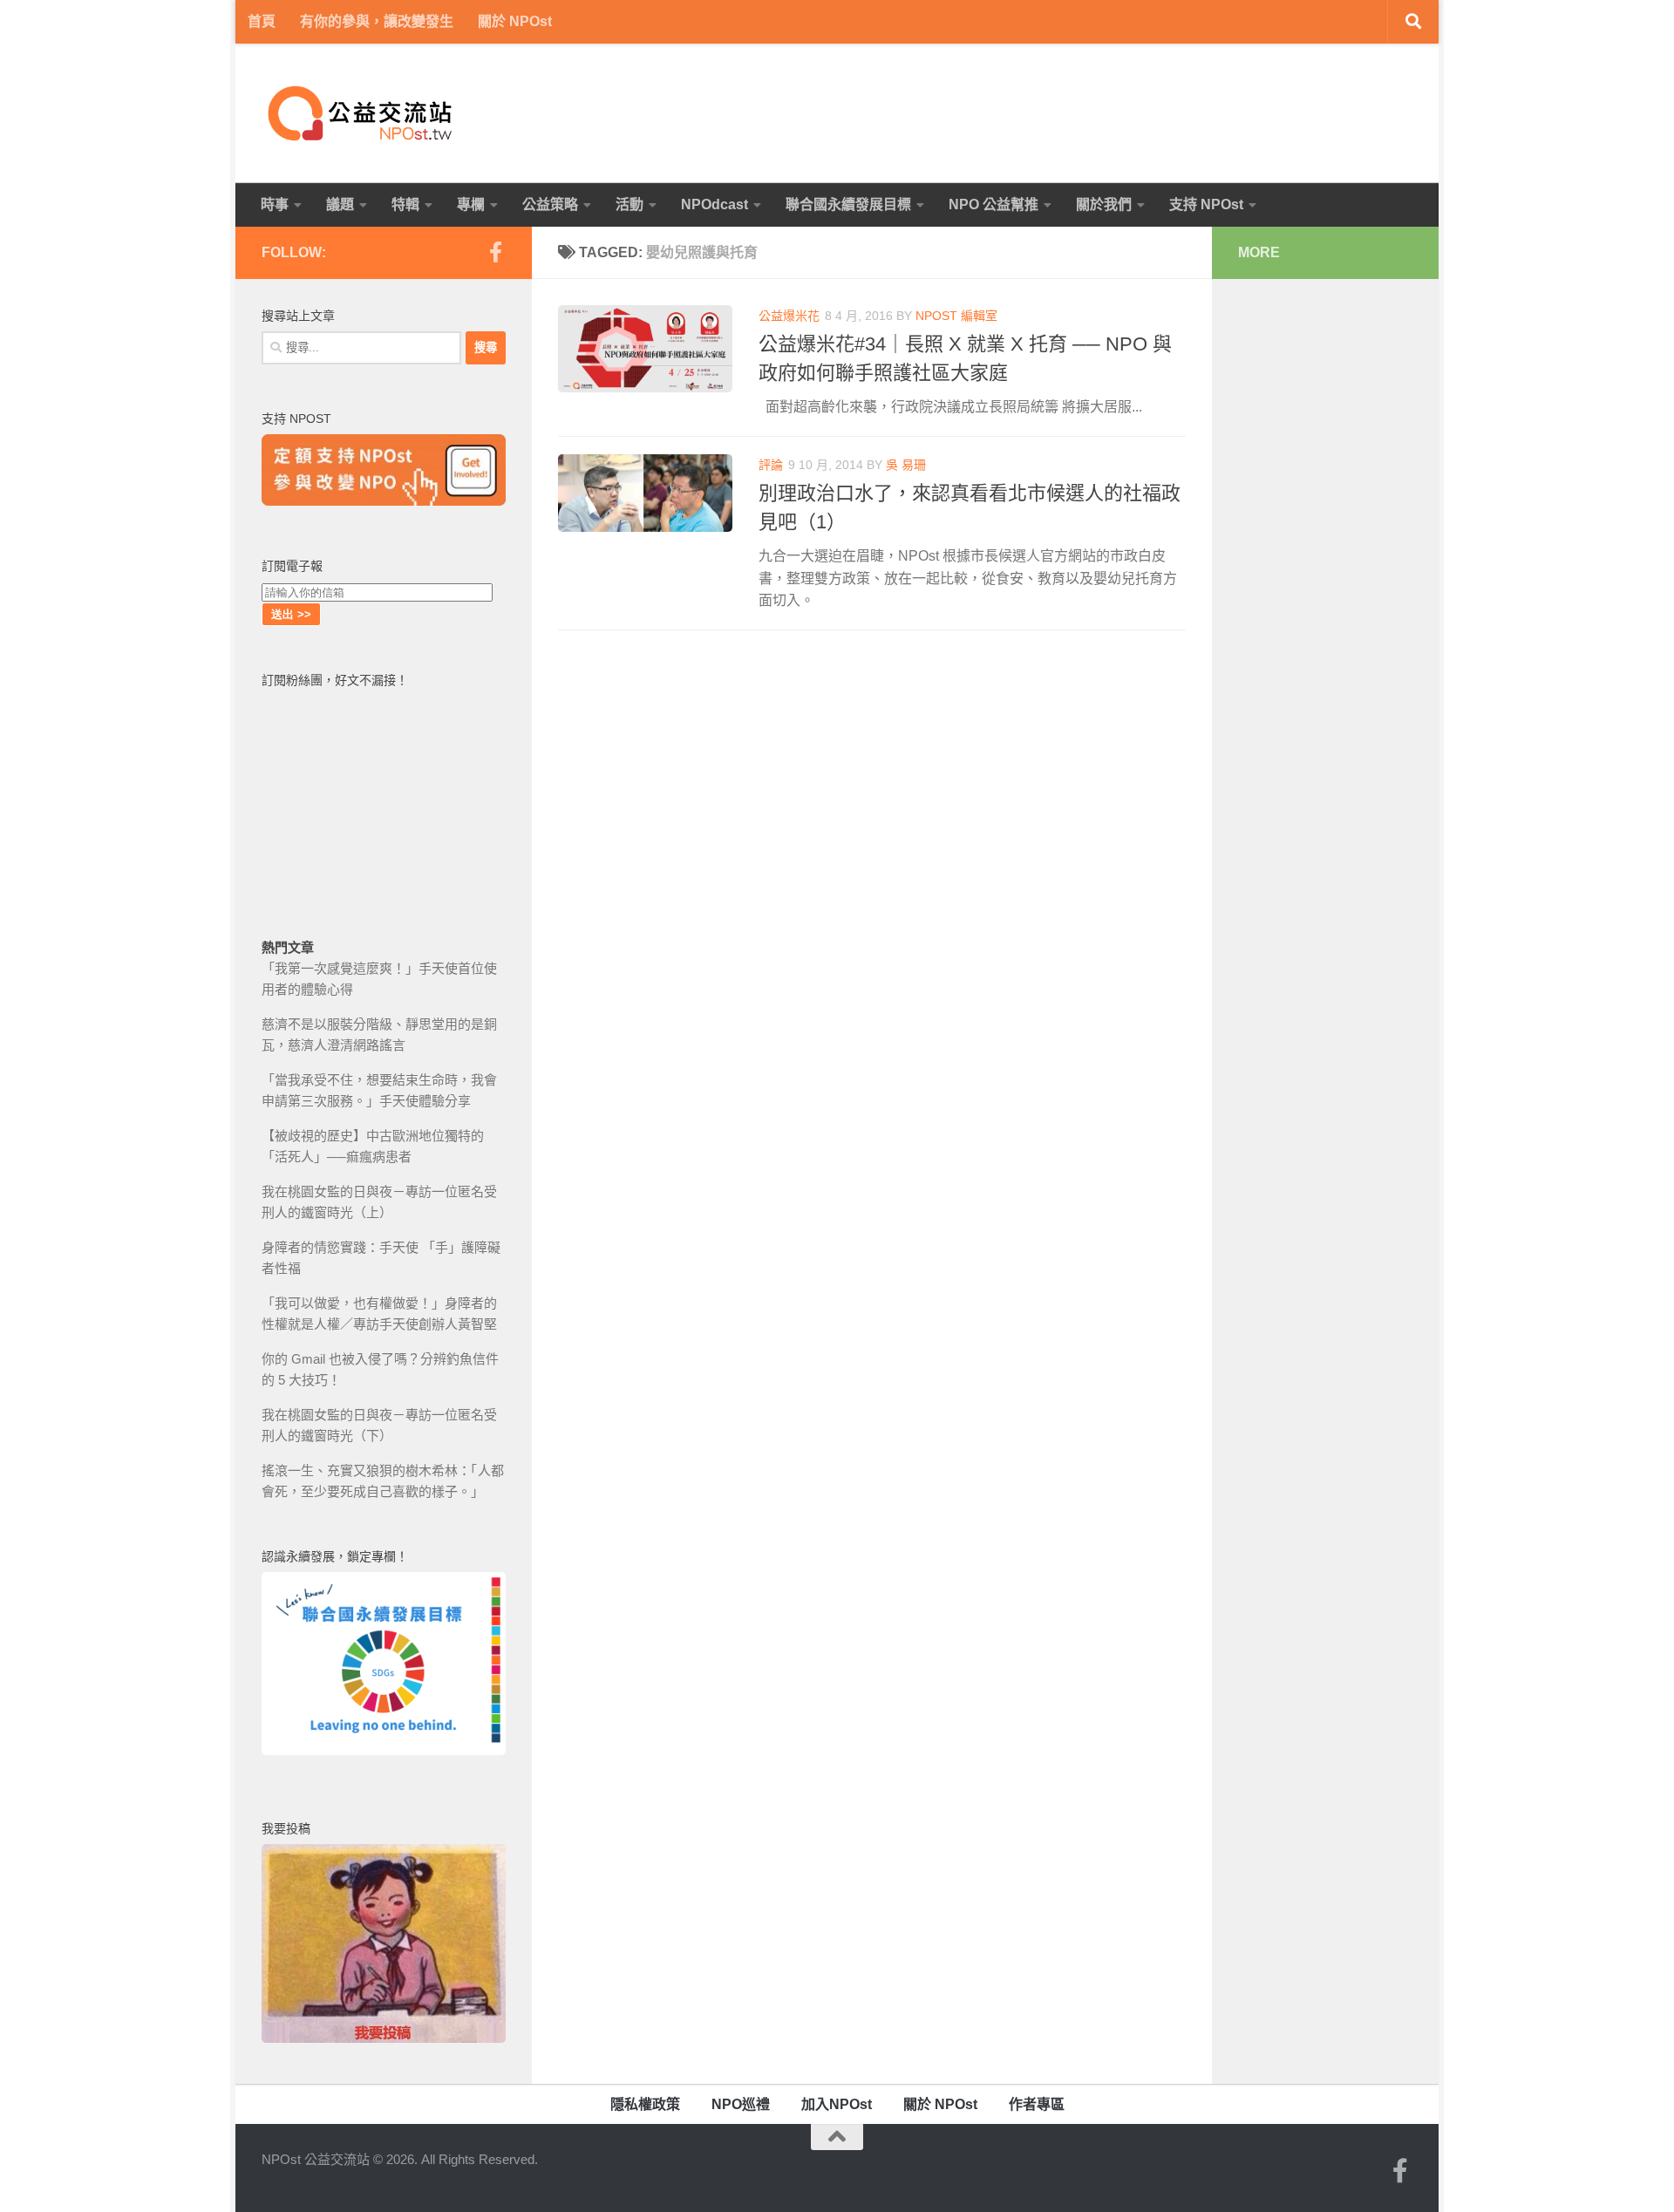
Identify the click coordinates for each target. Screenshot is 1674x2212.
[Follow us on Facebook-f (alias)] (495, 252)
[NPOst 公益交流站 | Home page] (362, 113)
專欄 (471, 204)
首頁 (262, 21)
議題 (340, 204)
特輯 (405, 204)
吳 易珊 (906, 465)
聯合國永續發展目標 (848, 204)
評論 (771, 465)
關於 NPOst (515, 21)
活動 (629, 204)
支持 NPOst (1206, 204)
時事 (275, 204)
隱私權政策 (645, 2104)
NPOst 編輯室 (956, 316)
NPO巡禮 (741, 2104)
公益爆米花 (789, 316)
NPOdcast (715, 204)
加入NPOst (837, 2104)
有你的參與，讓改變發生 (377, 21)
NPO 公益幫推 (994, 204)
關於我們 (1104, 204)
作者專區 (1037, 2104)
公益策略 (550, 204)
